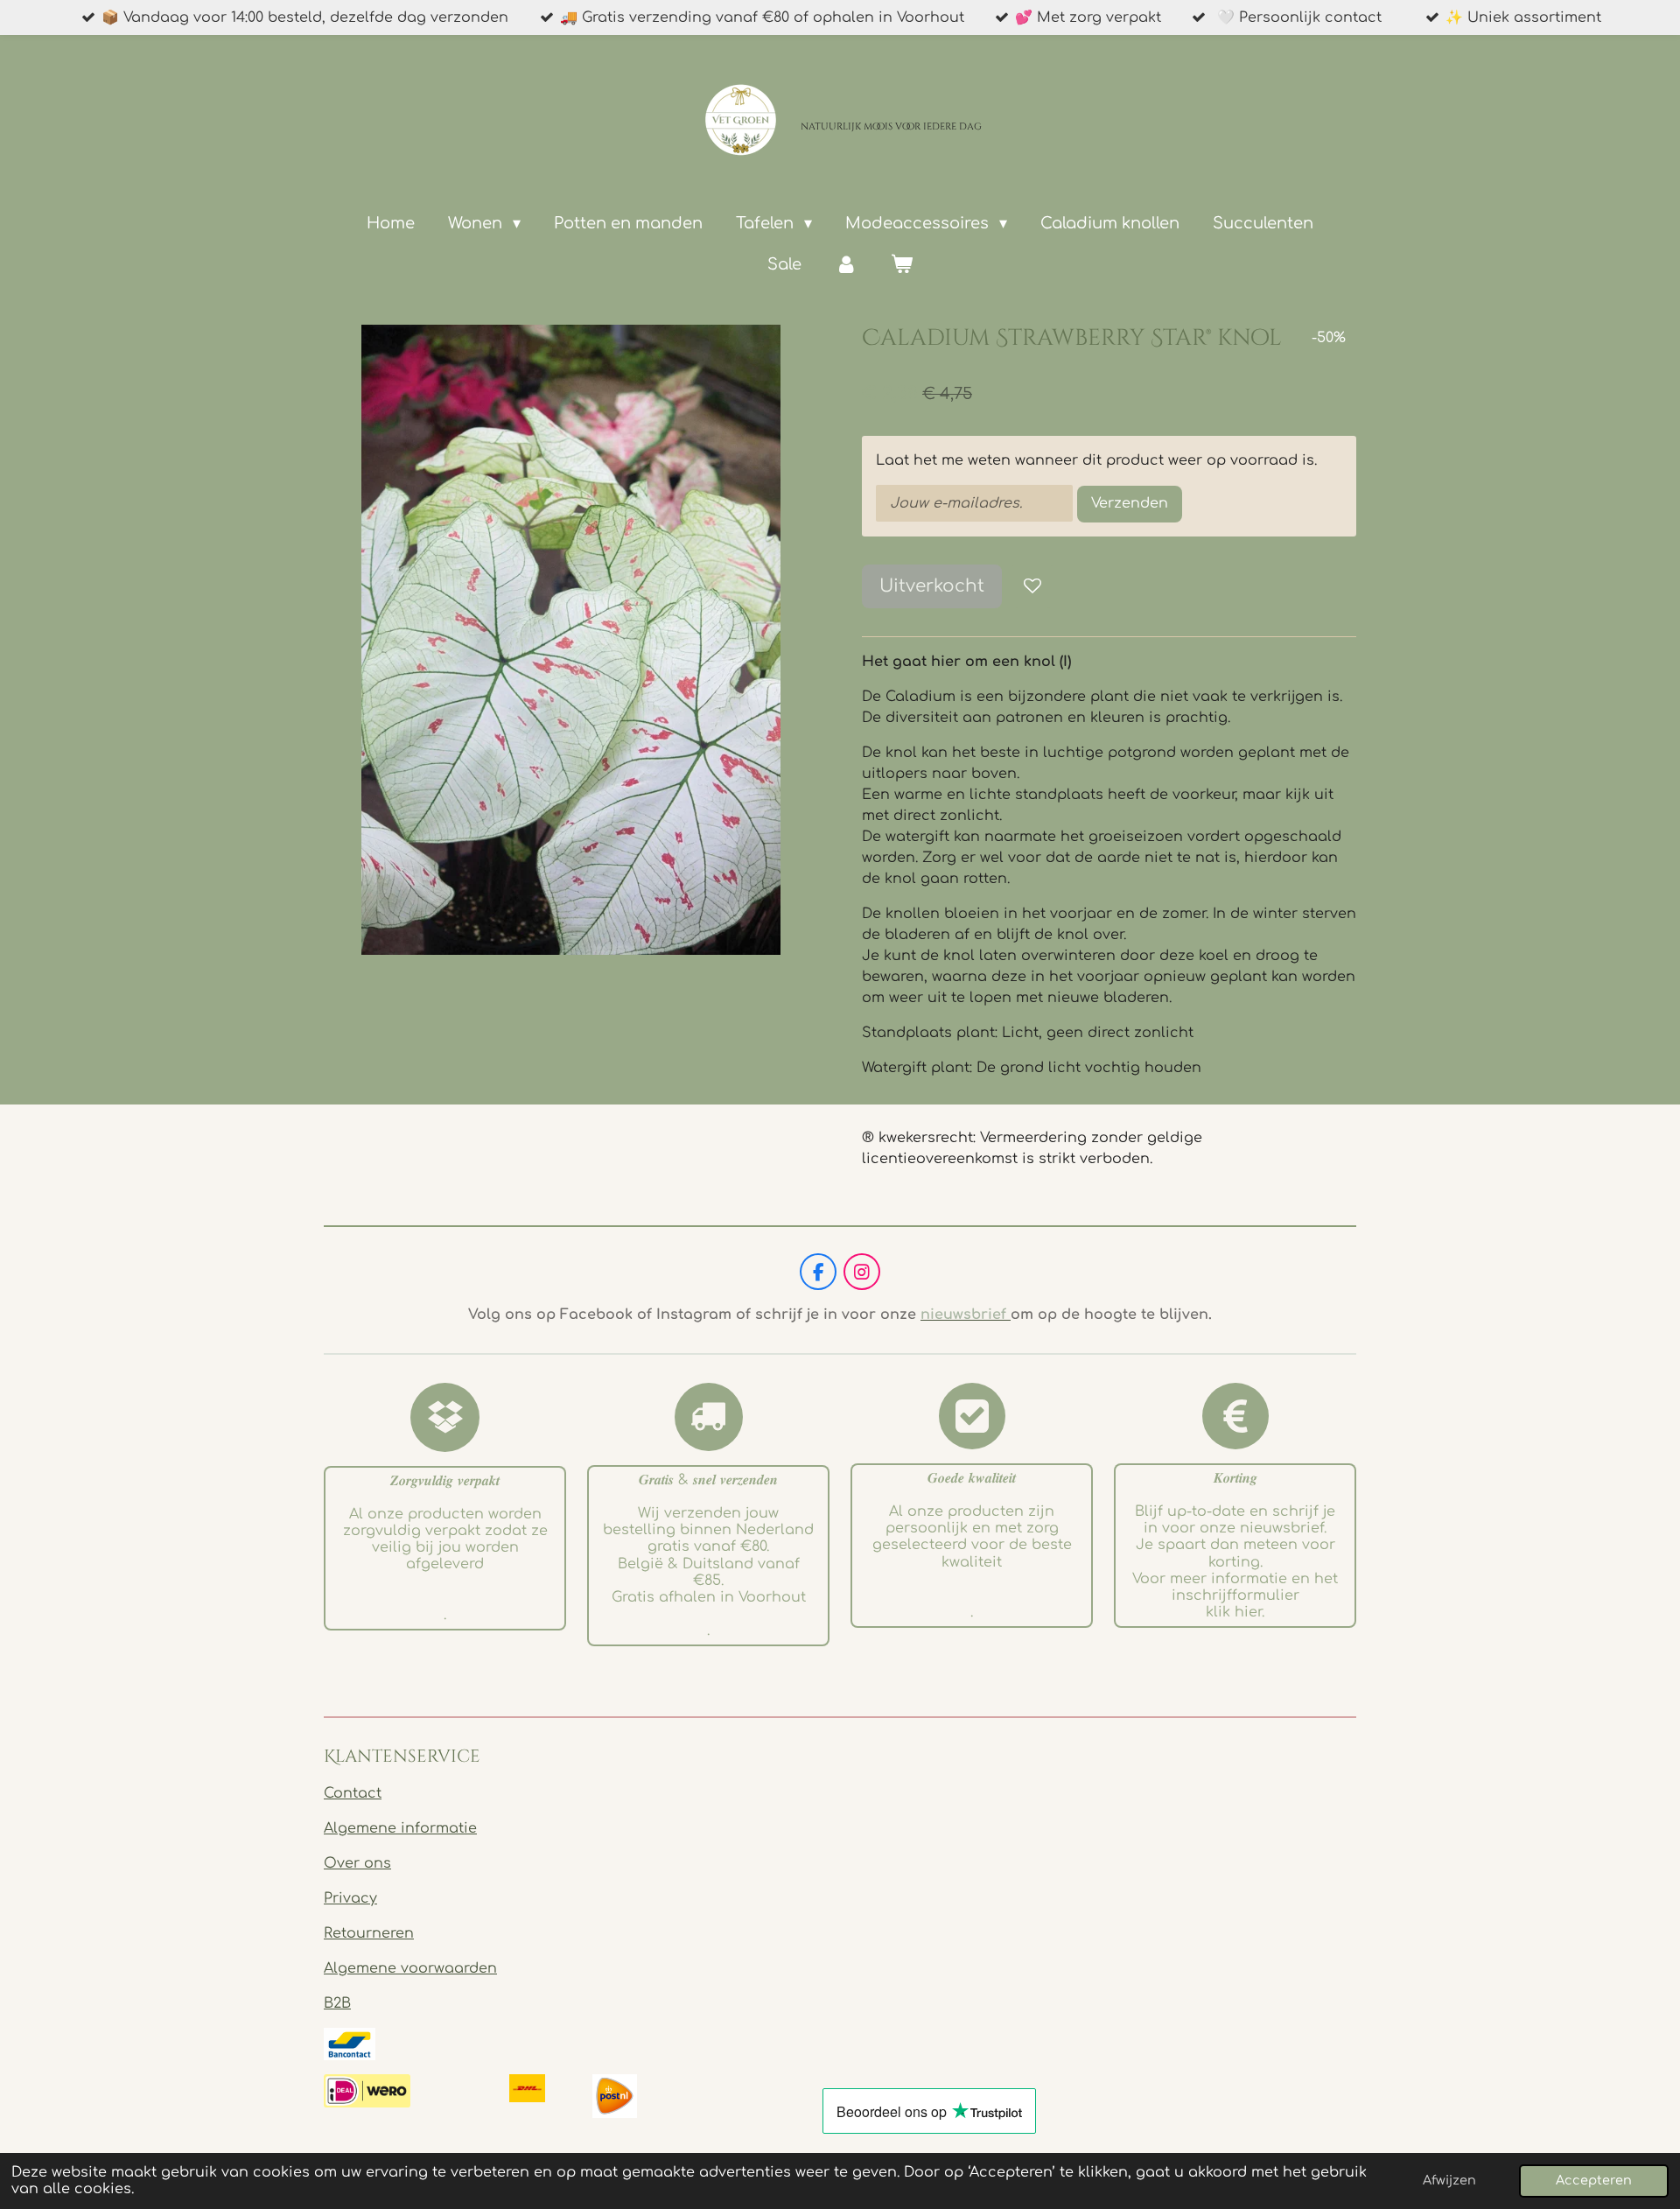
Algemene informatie (400, 1828)
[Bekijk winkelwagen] (902, 265)
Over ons (357, 1863)
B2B (337, 2003)
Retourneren (369, 1933)
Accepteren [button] (1594, 2180)
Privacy (350, 1898)
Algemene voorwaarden (410, 1968)
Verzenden (1130, 503)
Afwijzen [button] (1449, 2180)
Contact (353, 1793)
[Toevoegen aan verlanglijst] (1032, 586)
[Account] (846, 265)
